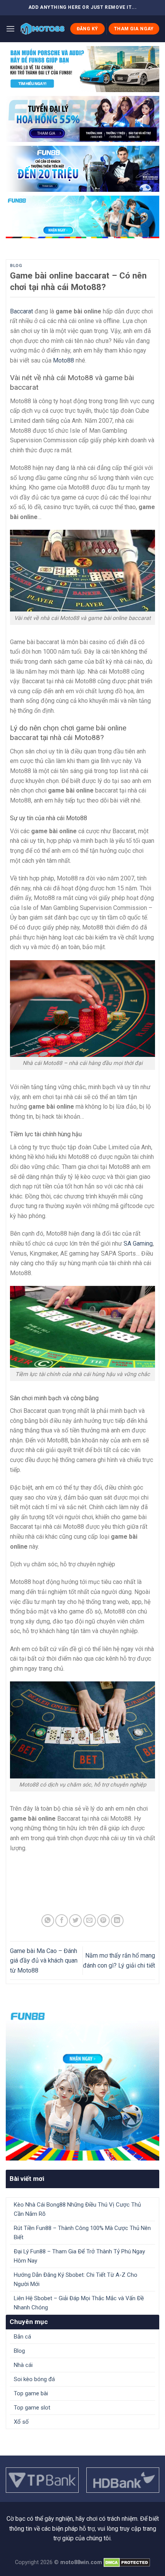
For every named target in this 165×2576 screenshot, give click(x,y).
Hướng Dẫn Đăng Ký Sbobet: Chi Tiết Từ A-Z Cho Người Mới (76, 2279)
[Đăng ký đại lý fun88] (82, 69)
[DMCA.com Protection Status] (127, 2562)
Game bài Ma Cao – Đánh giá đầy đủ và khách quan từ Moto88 (44, 1961)
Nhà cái (23, 2365)
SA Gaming (138, 1244)
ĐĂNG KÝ (87, 29)
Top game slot (32, 2408)
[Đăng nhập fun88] (82, 217)
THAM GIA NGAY (134, 29)
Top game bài (31, 2393)
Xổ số (21, 2422)
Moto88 (64, 360)
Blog (16, 266)
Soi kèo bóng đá (34, 2379)
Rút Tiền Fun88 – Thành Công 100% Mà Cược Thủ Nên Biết (82, 2233)
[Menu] (10, 29)
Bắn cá (22, 2337)
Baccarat (21, 311)
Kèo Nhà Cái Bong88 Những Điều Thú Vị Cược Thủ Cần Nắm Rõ (77, 2209)
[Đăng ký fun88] (82, 2084)
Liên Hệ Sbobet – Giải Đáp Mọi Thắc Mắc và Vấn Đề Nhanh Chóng (79, 2303)
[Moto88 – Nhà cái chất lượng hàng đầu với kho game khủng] (42, 29)
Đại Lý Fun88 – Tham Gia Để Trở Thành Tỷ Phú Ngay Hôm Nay (79, 2256)
